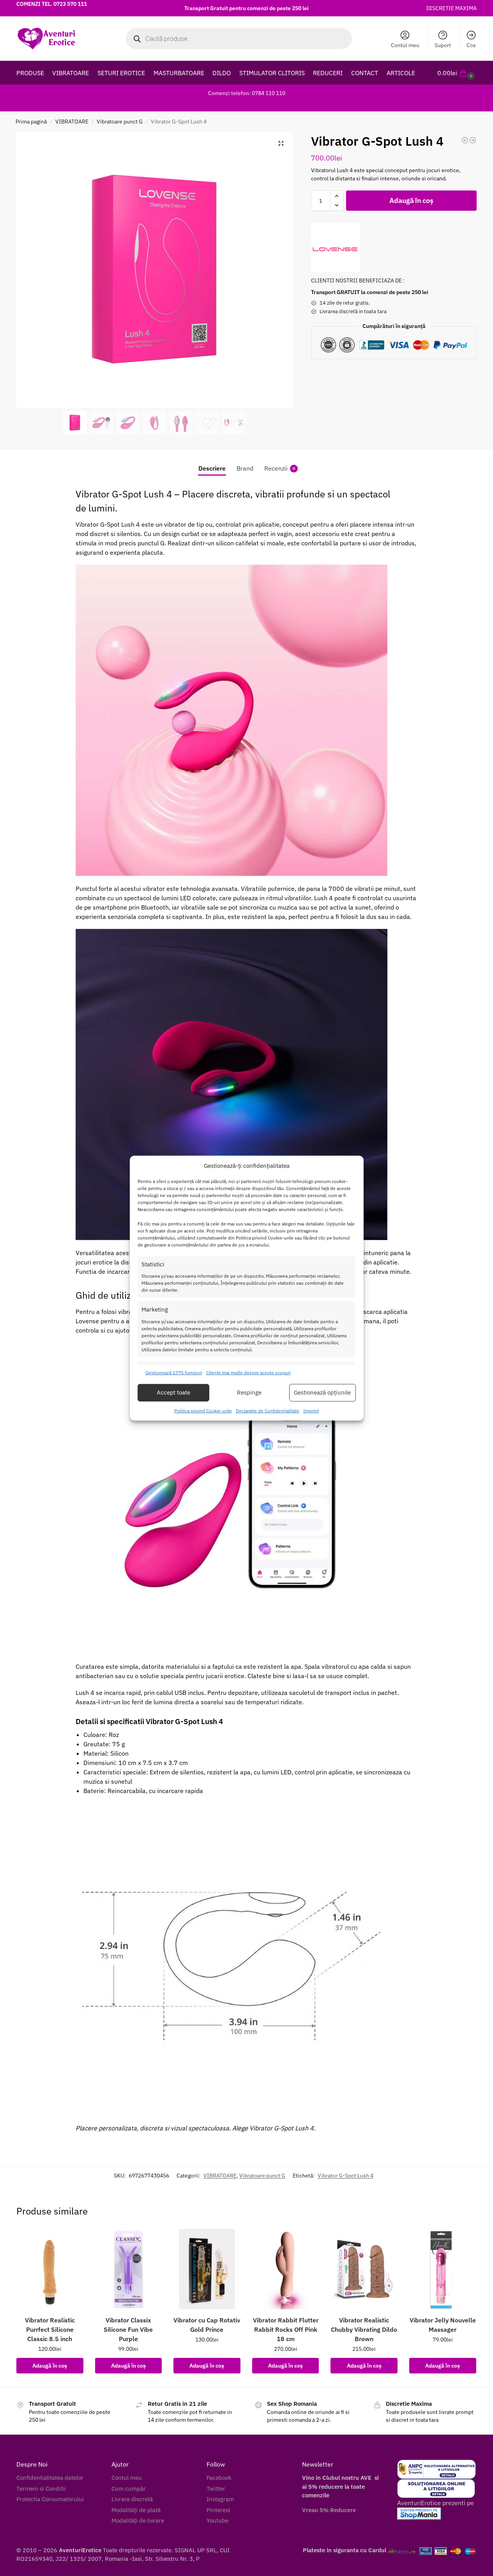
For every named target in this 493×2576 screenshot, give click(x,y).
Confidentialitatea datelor (50, 2478)
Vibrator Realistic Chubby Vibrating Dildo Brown (364, 2329)
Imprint (311, 1411)
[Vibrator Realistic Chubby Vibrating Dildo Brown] (364, 2269)
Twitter (216, 2489)
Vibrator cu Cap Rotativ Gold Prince (207, 2325)
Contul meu (405, 45)
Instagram (220, 2499)
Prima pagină (31, 122)
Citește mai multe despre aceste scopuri (248, 1373)
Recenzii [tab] (280, 468)
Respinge (249, 1392)
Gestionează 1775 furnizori (174, 1373)
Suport (443, 45)
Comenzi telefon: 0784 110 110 (247, 93)
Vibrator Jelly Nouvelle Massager (443, 2325)
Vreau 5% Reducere (329, 2510)
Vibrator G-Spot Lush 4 (345, 2176)
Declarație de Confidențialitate (268, 1411)
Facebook (219, 2478)
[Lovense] (335, 248)
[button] (457, 73)
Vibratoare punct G (120, 122)
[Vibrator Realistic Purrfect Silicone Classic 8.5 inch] (50, 2269)
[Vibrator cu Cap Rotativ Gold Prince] (207, 2269)
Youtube (217, 2520)
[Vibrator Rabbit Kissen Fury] (465, 140)
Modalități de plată (136, 2510)
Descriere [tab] (212, 468)
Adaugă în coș (411, 200)
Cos (471, 45)
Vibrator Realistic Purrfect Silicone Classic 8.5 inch (50, 2329)
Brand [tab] (245, 468)
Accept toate (173, 1392)
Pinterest (218, 2510)
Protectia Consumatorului (50, 2499)
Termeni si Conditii (41, 2489)
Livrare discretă (132, 2499)
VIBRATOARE (72, 122)
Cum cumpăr (129, 2489)
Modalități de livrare (138, 2520)
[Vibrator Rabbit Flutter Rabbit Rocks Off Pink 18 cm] (286, 2269)
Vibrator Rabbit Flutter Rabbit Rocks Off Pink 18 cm (286, 2329)
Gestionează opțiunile (322, 1392)
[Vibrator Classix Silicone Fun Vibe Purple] (129, 2269)
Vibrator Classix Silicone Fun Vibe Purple (128, 2329)
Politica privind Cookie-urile (203, 1411)
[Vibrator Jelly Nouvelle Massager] (443, 2269)
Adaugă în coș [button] (50, 2366)
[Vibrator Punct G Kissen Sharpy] (473, 140)
